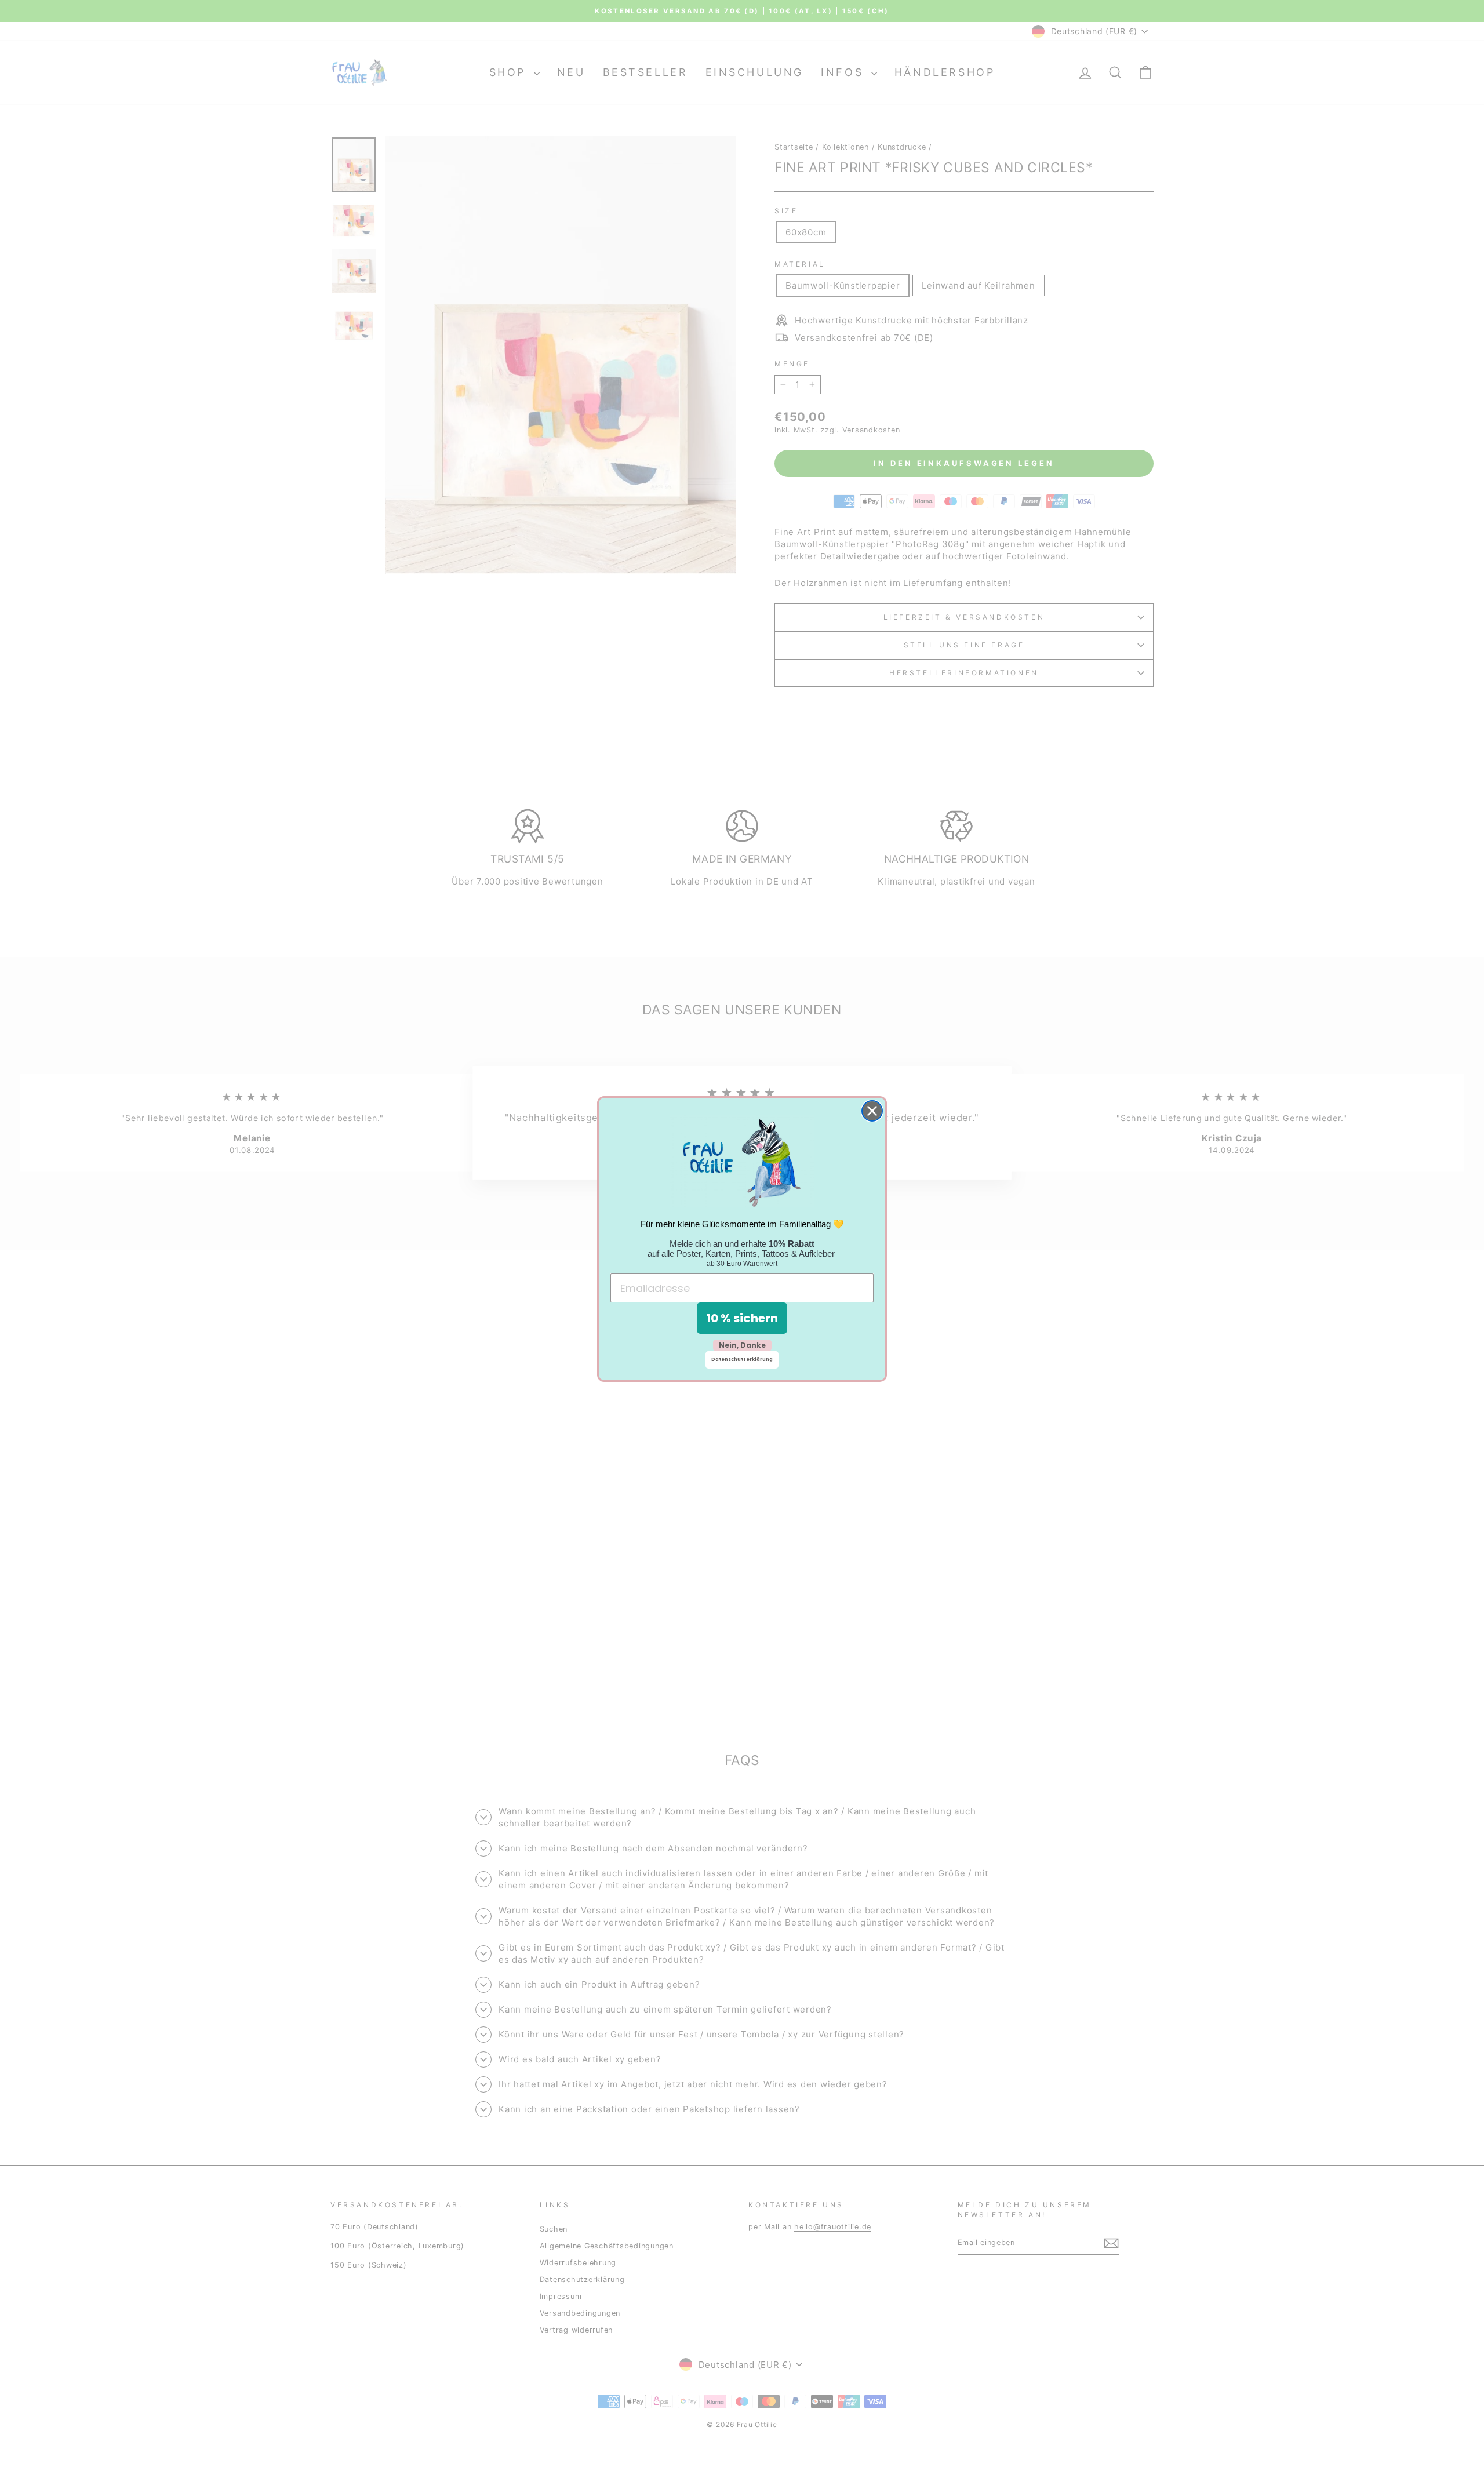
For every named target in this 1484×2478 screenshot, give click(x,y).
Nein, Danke (742, 1345)
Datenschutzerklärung (742, 1360)
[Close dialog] (872, 1111)
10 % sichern (742, 1318)
